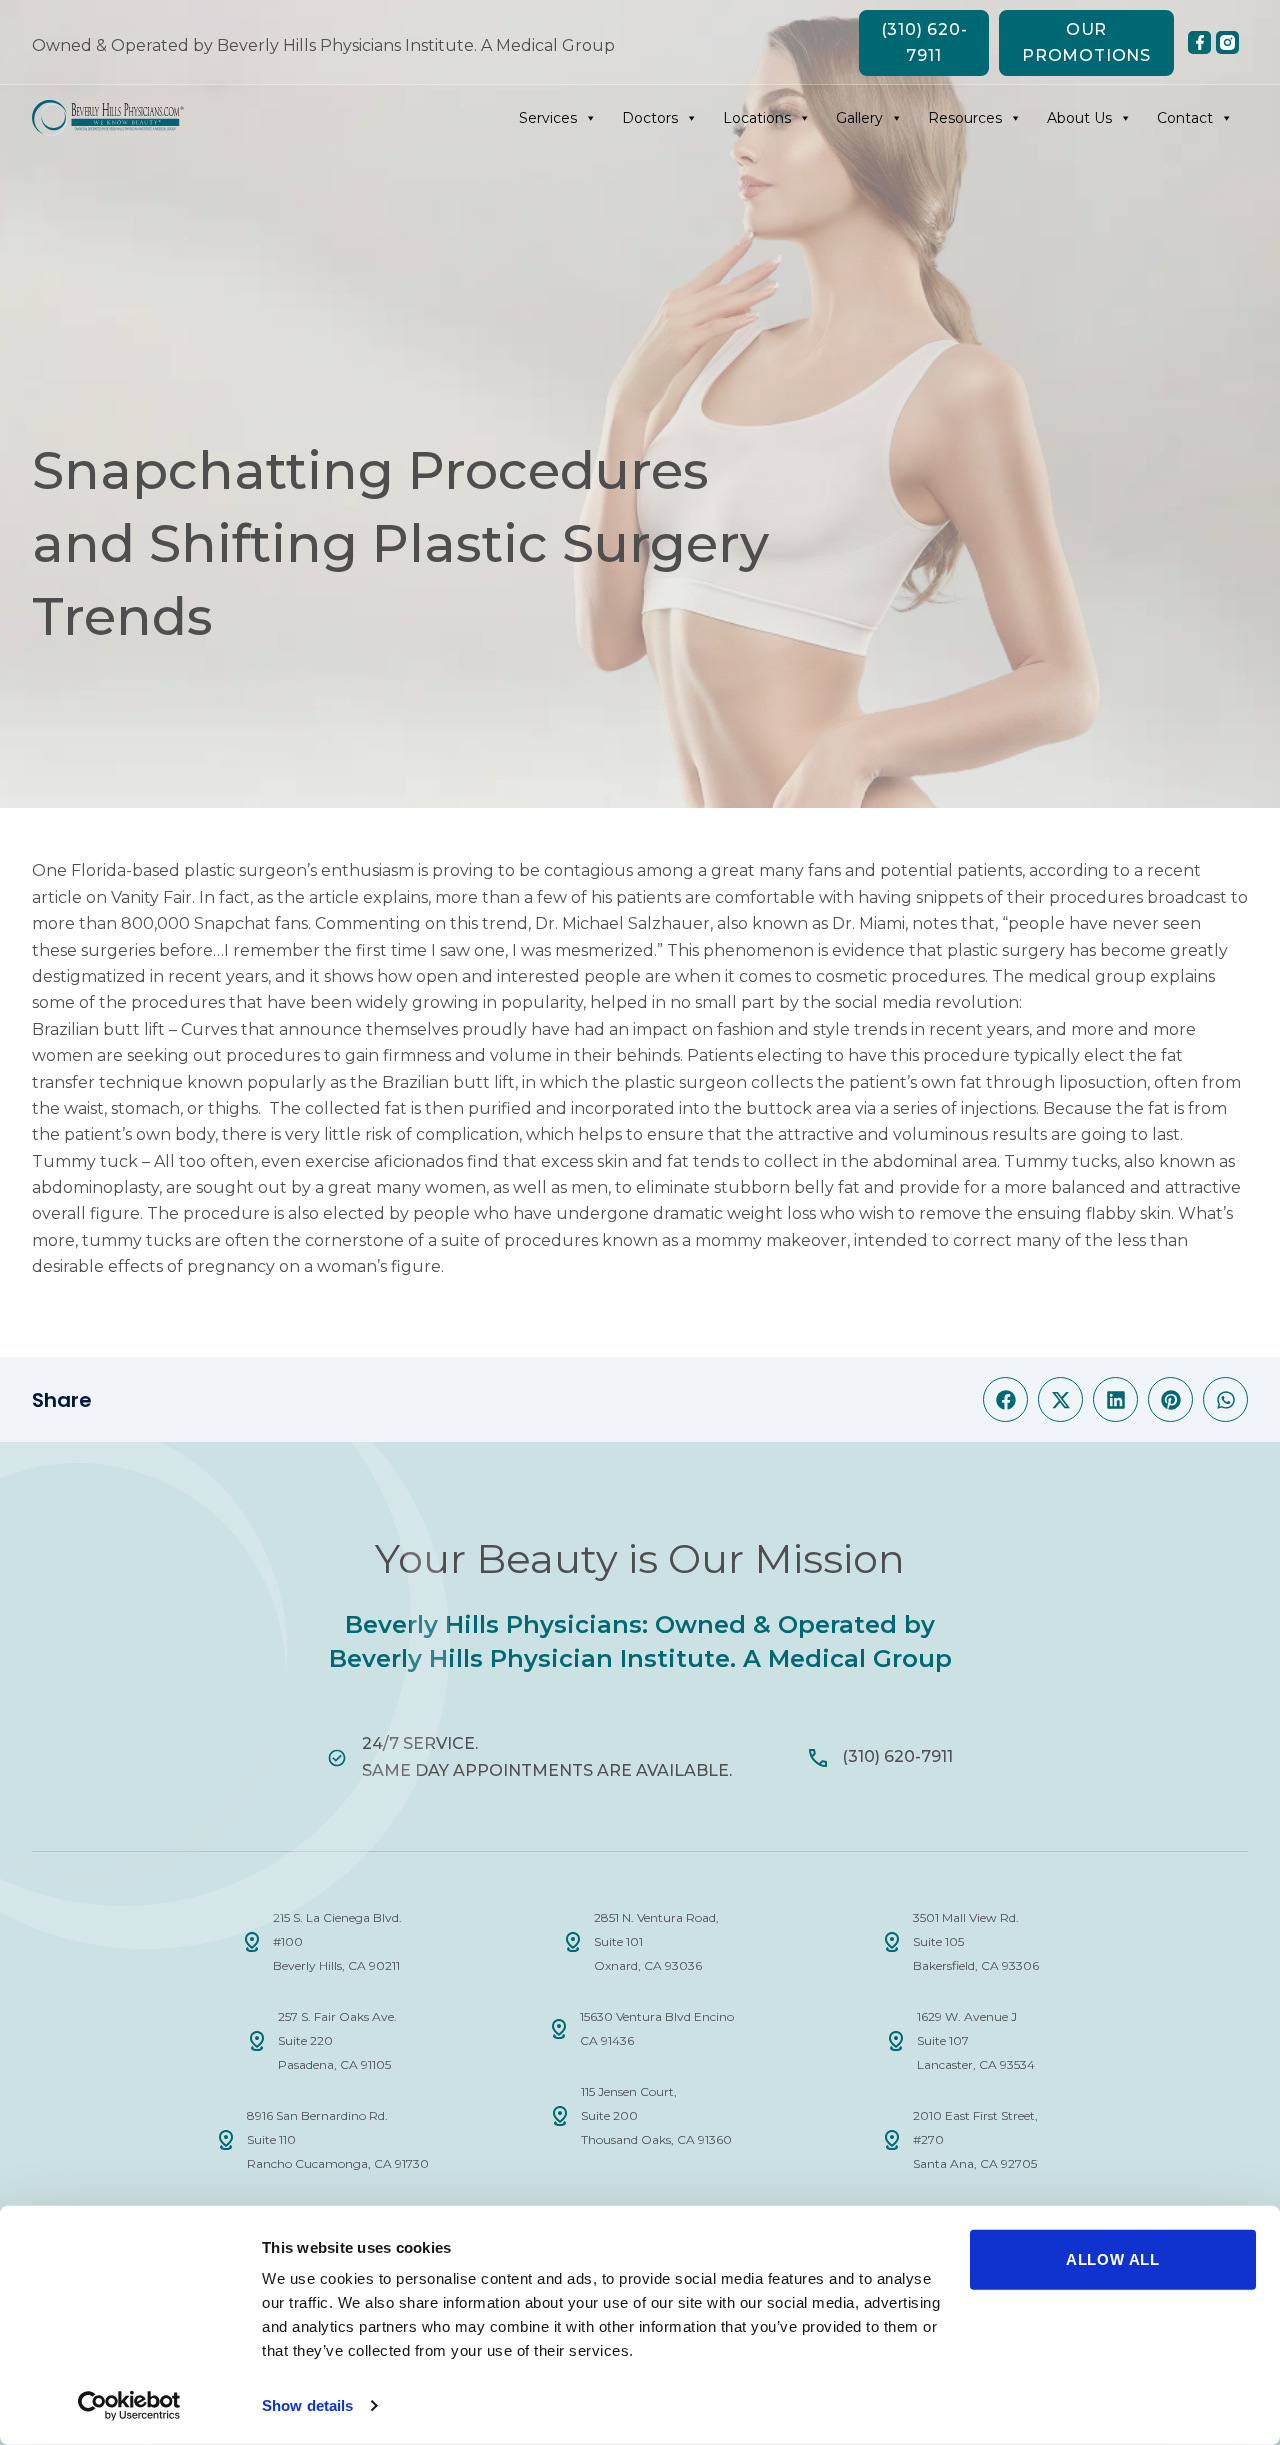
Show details (307, 2405)
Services (548, 118)
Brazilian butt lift (98, 1029)
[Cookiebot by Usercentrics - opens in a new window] (129, 2406)
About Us (1079, 118)
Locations (757, 118)
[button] (1005, 1399)
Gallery (859, 118)
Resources (965, 118)
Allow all (1113, 2259)
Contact (1185, 118)
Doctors (650, 118)
